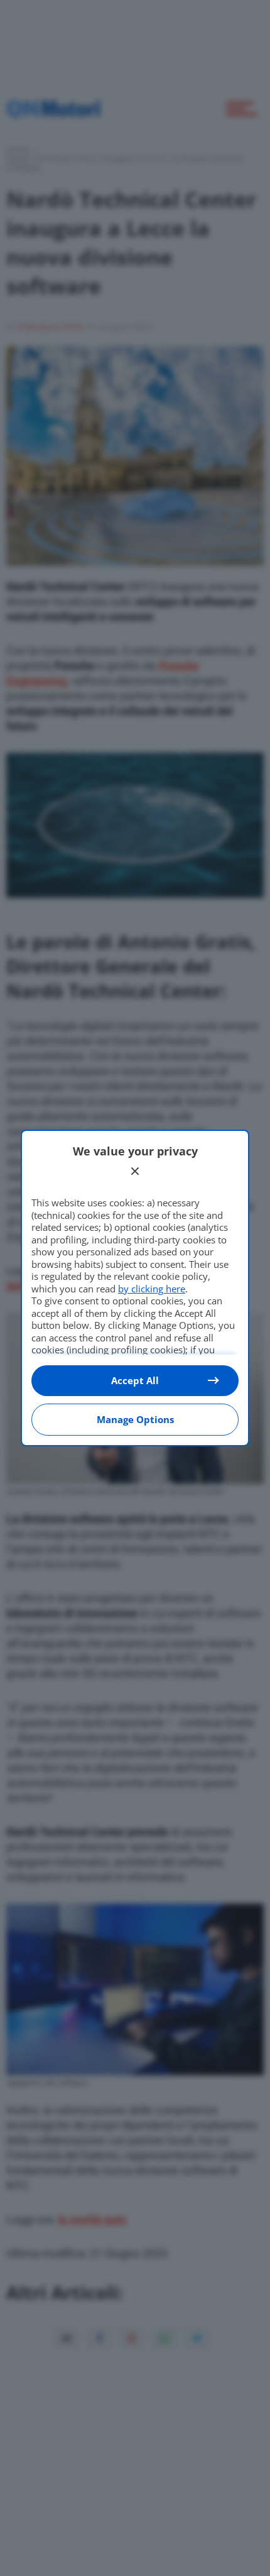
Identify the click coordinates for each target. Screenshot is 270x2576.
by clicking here (152, 1289)
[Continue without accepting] (135, 1171)
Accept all (135, 1380)
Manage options (135, 1419)
